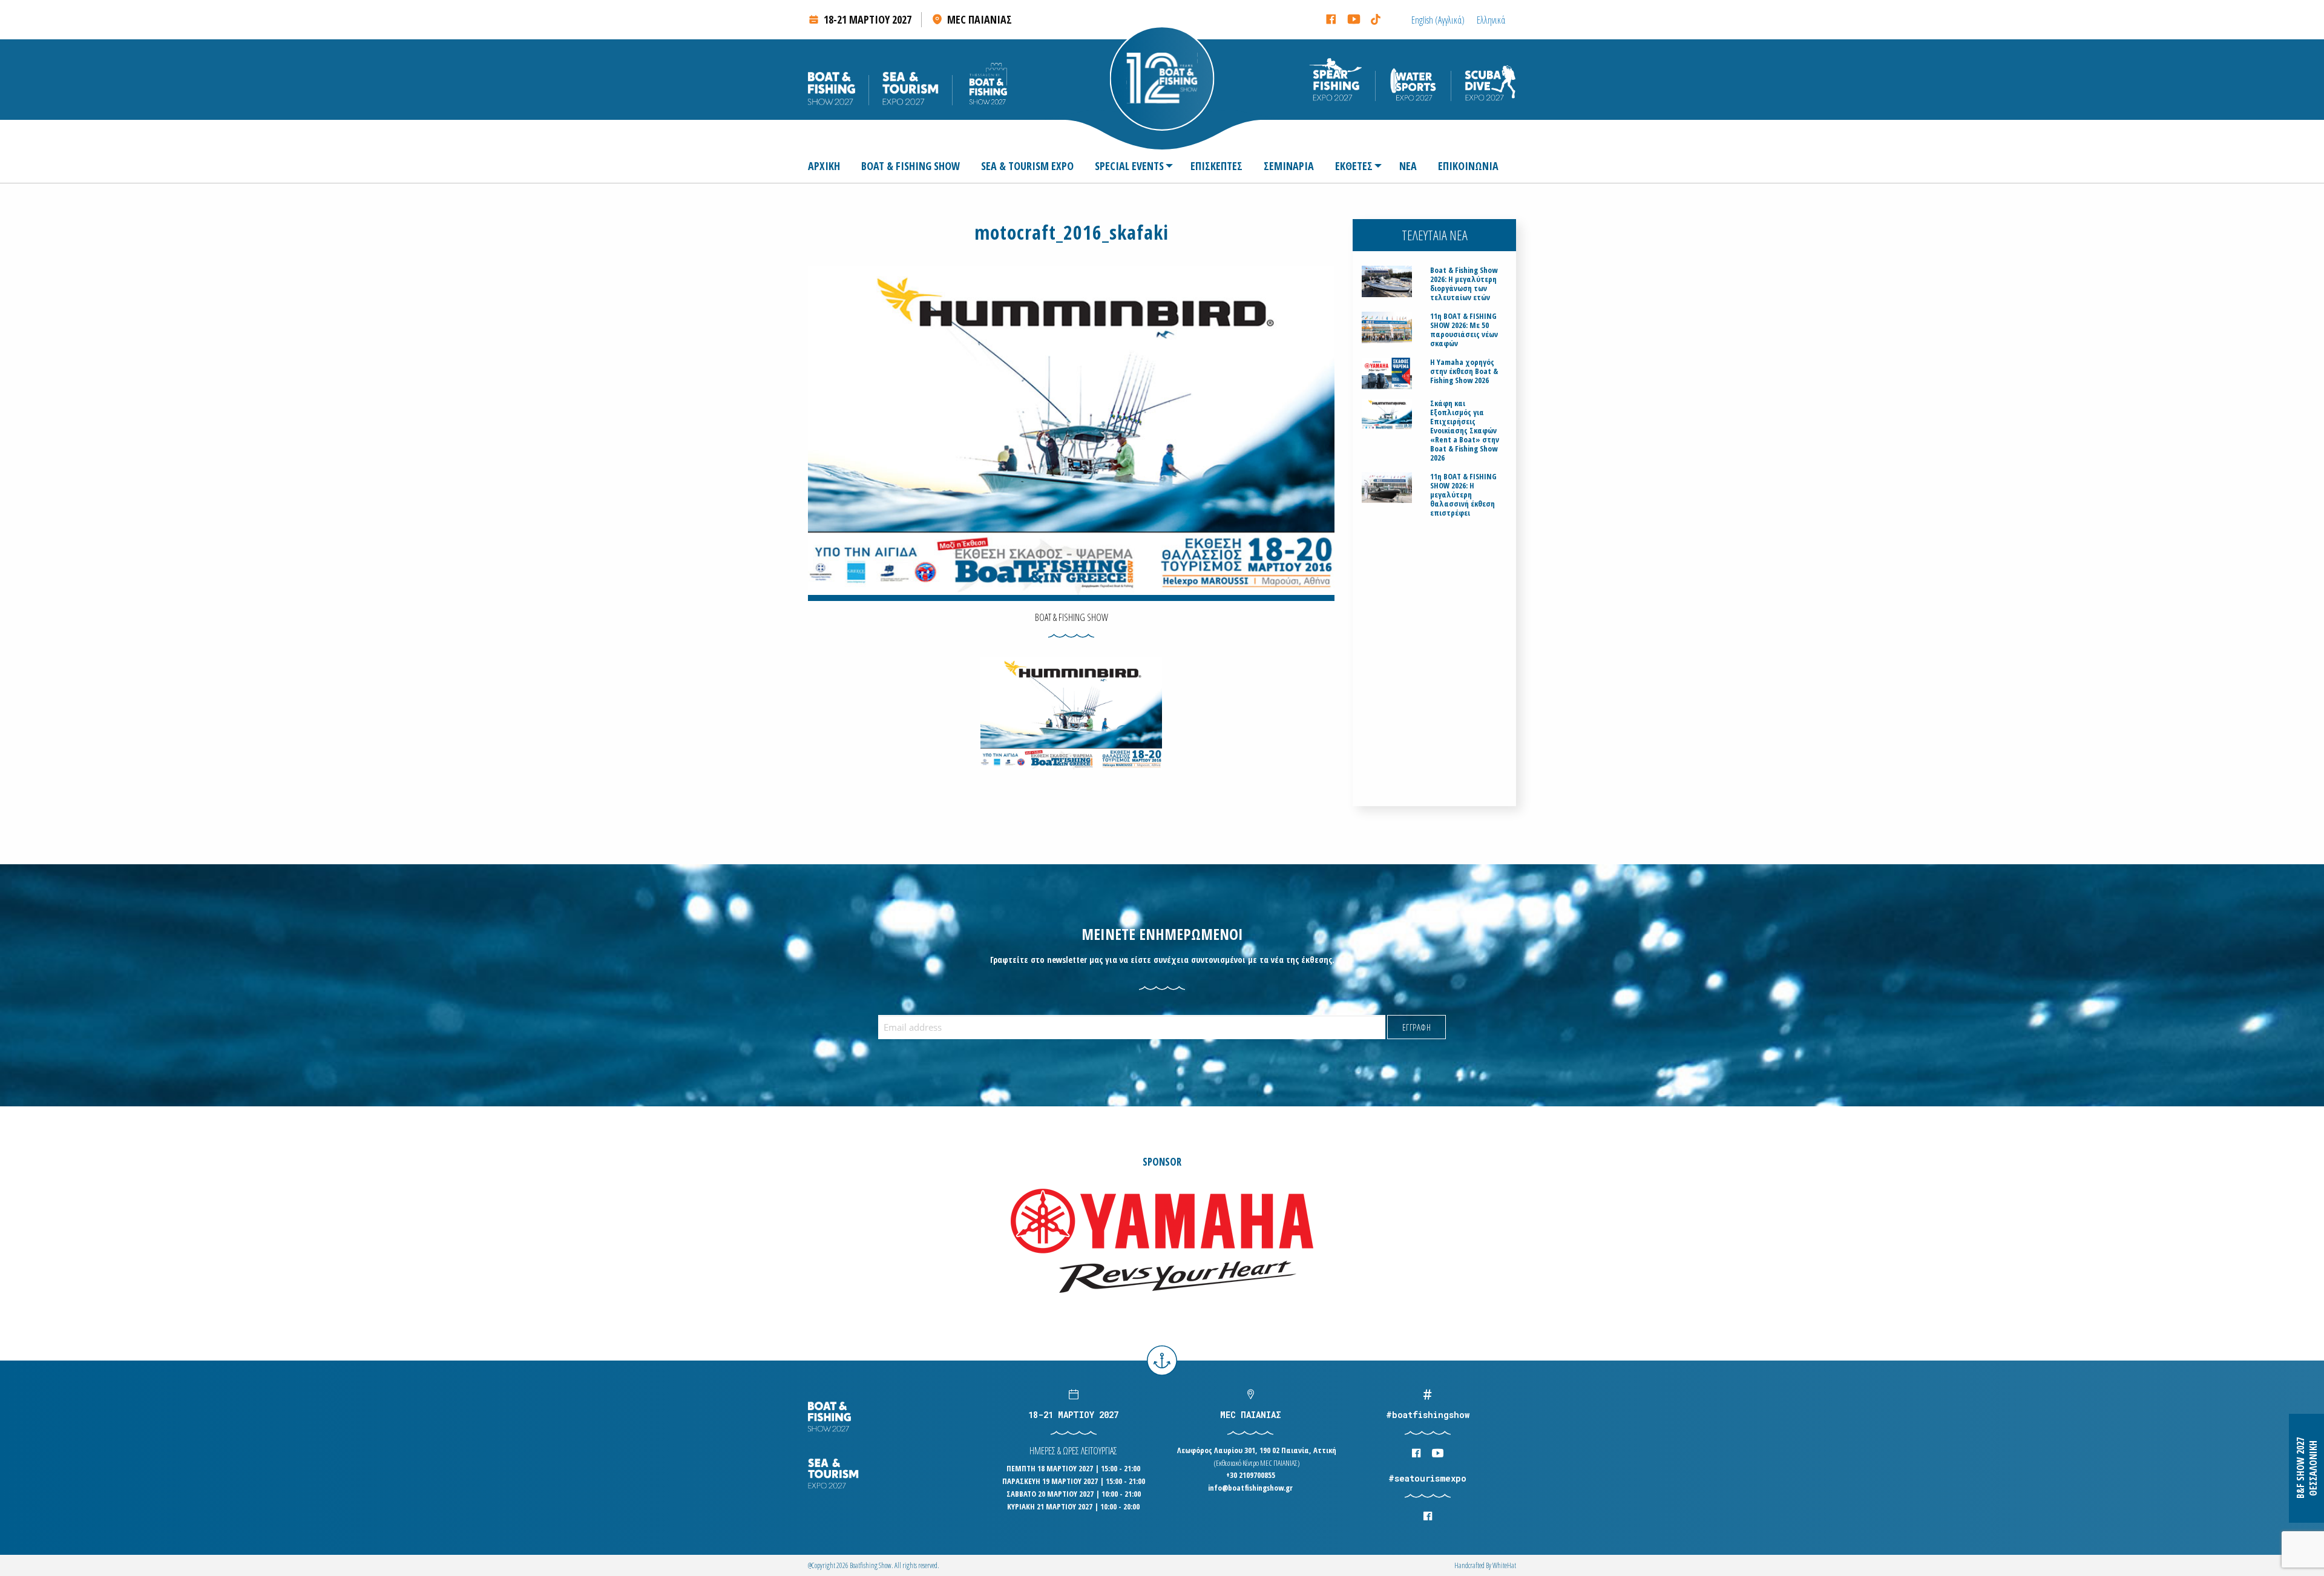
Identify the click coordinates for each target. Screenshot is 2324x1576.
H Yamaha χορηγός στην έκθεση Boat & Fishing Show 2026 (1464, 371)
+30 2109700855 (1251, 1475)
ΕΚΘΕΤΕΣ (1354, 166)
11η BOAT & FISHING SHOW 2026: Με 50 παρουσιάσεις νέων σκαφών (1464, 330)
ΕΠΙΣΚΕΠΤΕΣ (1216, 166)
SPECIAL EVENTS (1129, 166)
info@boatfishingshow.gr (1250, 1488)
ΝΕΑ (1408, 166)
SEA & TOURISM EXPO (1027, 166)
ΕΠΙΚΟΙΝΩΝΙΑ (1468, 166)
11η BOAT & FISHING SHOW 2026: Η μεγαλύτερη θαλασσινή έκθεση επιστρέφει (1463, 495)
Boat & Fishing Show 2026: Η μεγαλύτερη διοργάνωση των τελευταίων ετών (1464, 284)
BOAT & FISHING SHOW (911, 166)
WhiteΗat (1504, 1565)
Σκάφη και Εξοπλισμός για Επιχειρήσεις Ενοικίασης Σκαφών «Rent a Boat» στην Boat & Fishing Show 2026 (1465, 431)
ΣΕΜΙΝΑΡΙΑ (1289, 166)
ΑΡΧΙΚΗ (824, 166)
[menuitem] (829, 166)
